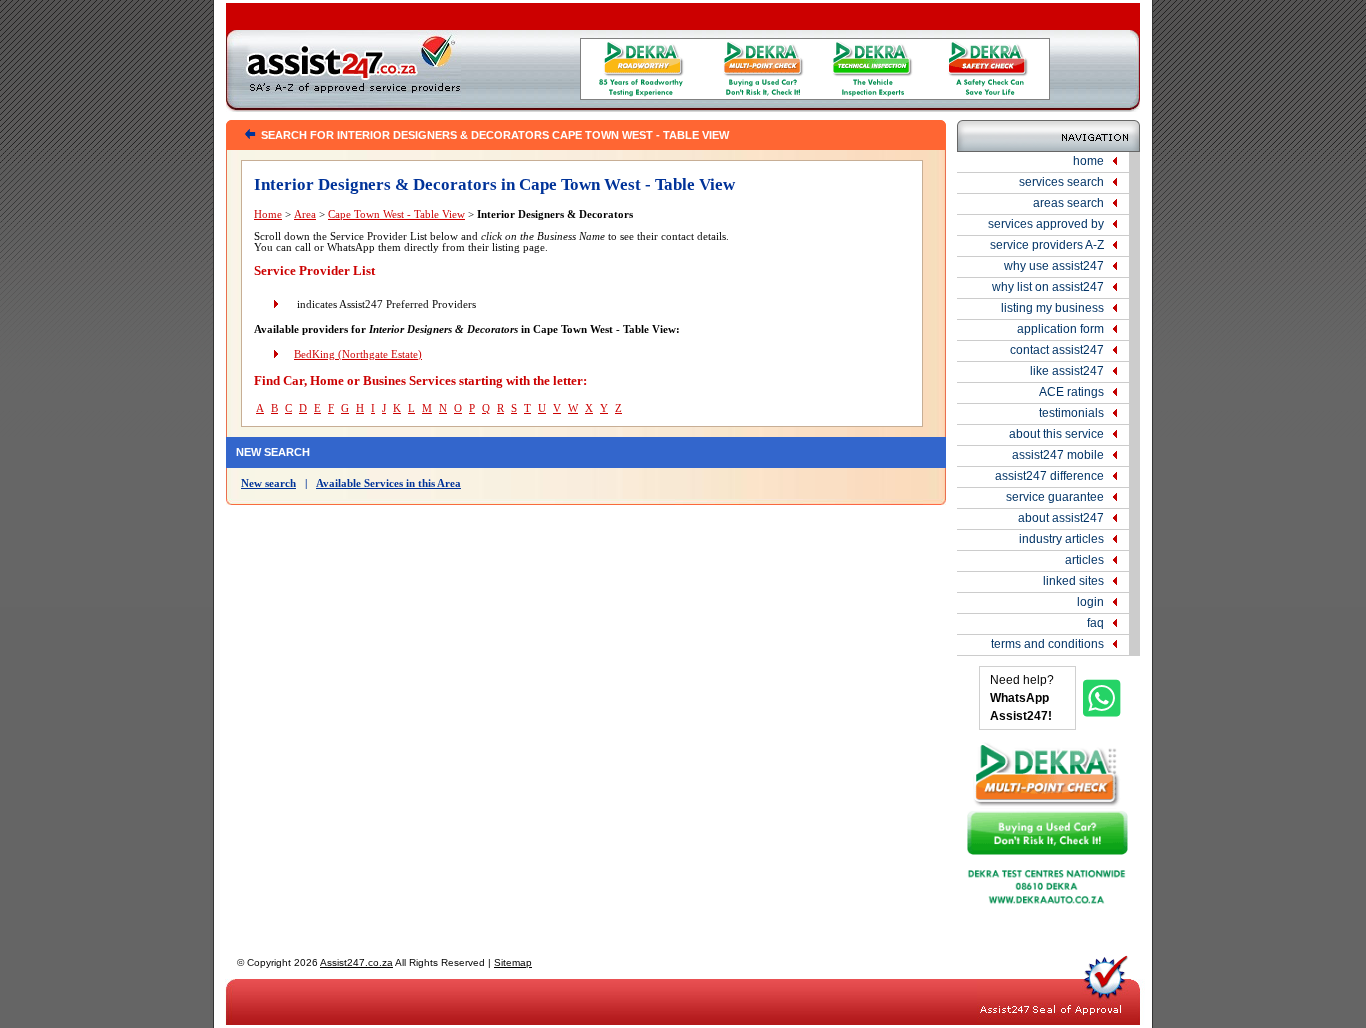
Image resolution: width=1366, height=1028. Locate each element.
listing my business (1052, 308)
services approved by (1046, 224)
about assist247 (1061, 518)
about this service (1056, 434)
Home (268, 214)
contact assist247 (1057, 350)
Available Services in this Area (388, 483)
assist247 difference (1049, 476)
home (1088, 161)
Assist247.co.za (356, 962)
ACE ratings (1071, 392)
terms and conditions (1047, 644)
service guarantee (1055, 497)
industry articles (1061, 539)
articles (1084, 560)
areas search (1068, 203)
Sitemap (513, 962)
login (1090, 602)
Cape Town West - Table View (396, 214)
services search (1061, 182)
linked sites (1073, 581)
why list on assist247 (1048, 287)
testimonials (1071, 413)
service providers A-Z (1047, 245)
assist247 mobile (1058, 455)
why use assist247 (1054, 266)
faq (1095, 623)
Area (305, 214)
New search (268, 483)
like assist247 (1067, 371)
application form (1060, 329)
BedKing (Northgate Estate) (358, 354)
